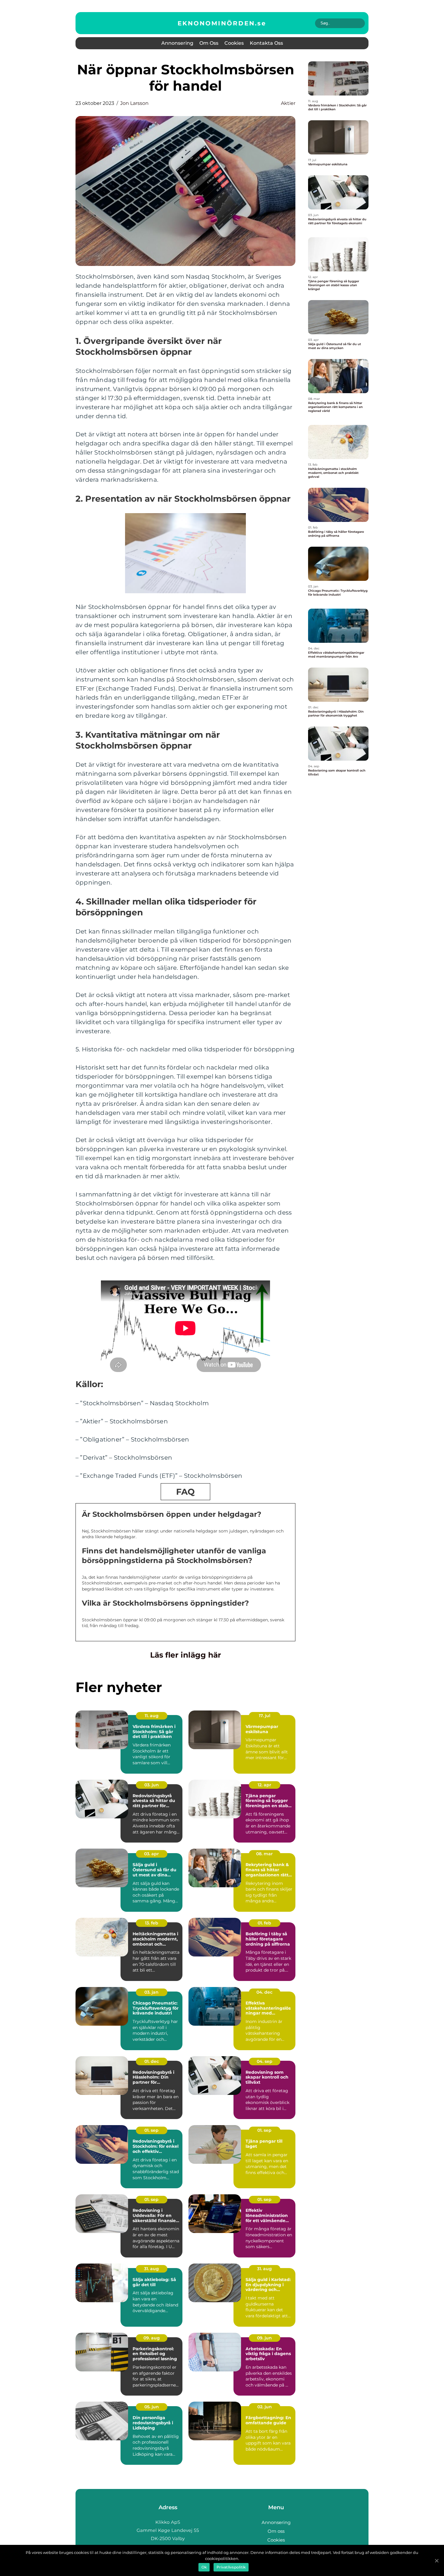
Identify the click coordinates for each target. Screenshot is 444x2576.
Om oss (209, 43)
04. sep (265, 2061)
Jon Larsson (134, 103)
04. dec (264, 1992)
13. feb (152, 1923)
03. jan (151, 1992)
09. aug (152, 2338)
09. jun (264, 2338)
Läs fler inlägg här (186, 1655)
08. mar (264, 1854)
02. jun (265, 2407)
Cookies (234, 43)
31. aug (151, 2269)
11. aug (152, 1716)
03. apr (151, 1854)
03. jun (152, 1785)
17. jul (265, 1716)
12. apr (264, 1785)
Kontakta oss (266, 43)
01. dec (152, 2061)
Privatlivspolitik (231, 2567)
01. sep (151, 2130)
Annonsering (177, 43)
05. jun (152, 2407)
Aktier (288, 103)
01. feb (264, 1923)
